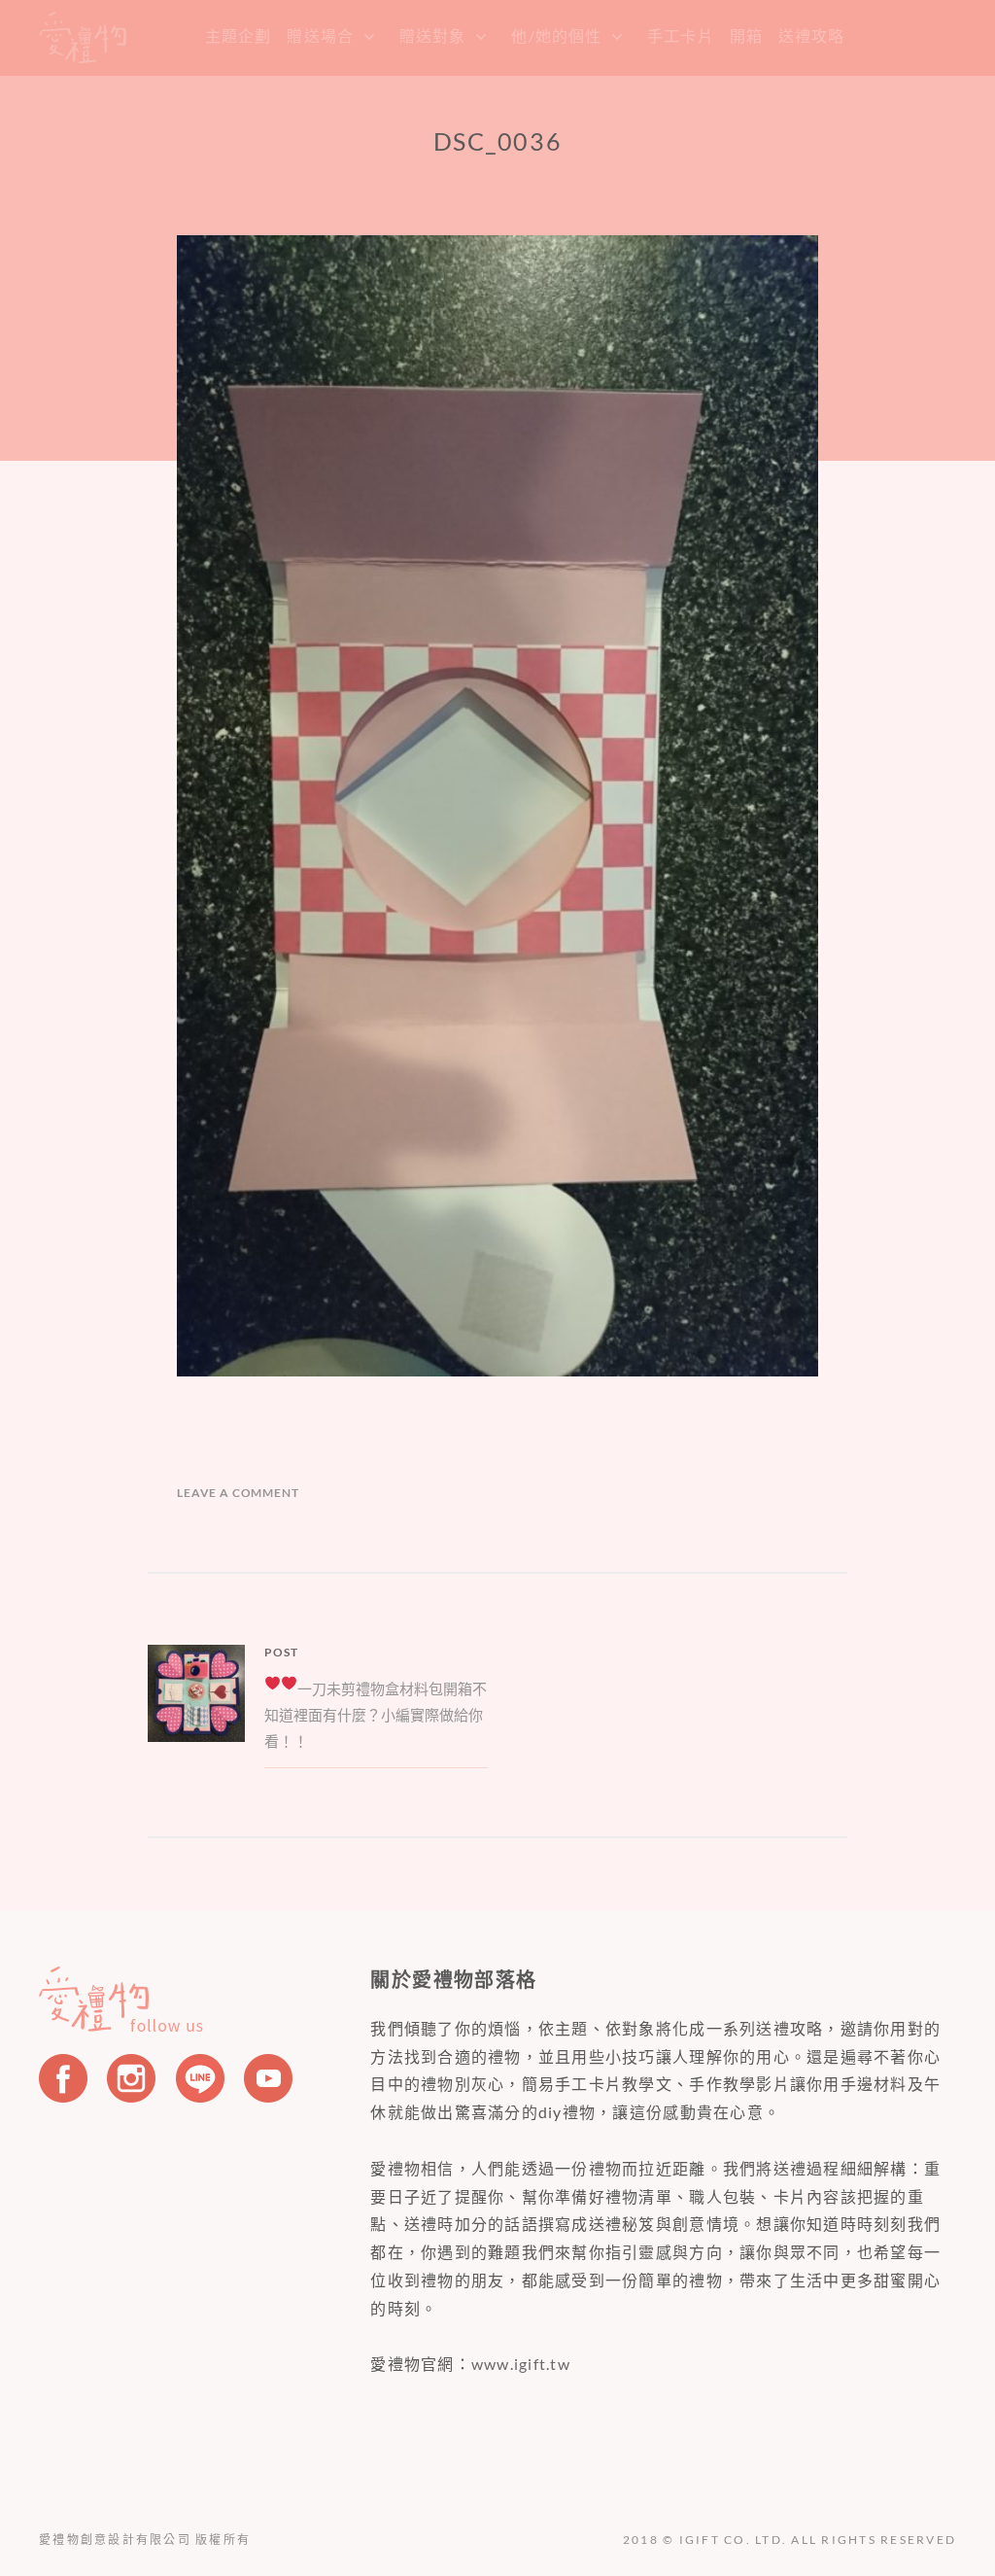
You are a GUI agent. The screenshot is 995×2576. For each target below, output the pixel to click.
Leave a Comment (238, 1493)
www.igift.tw (521, 2364)
